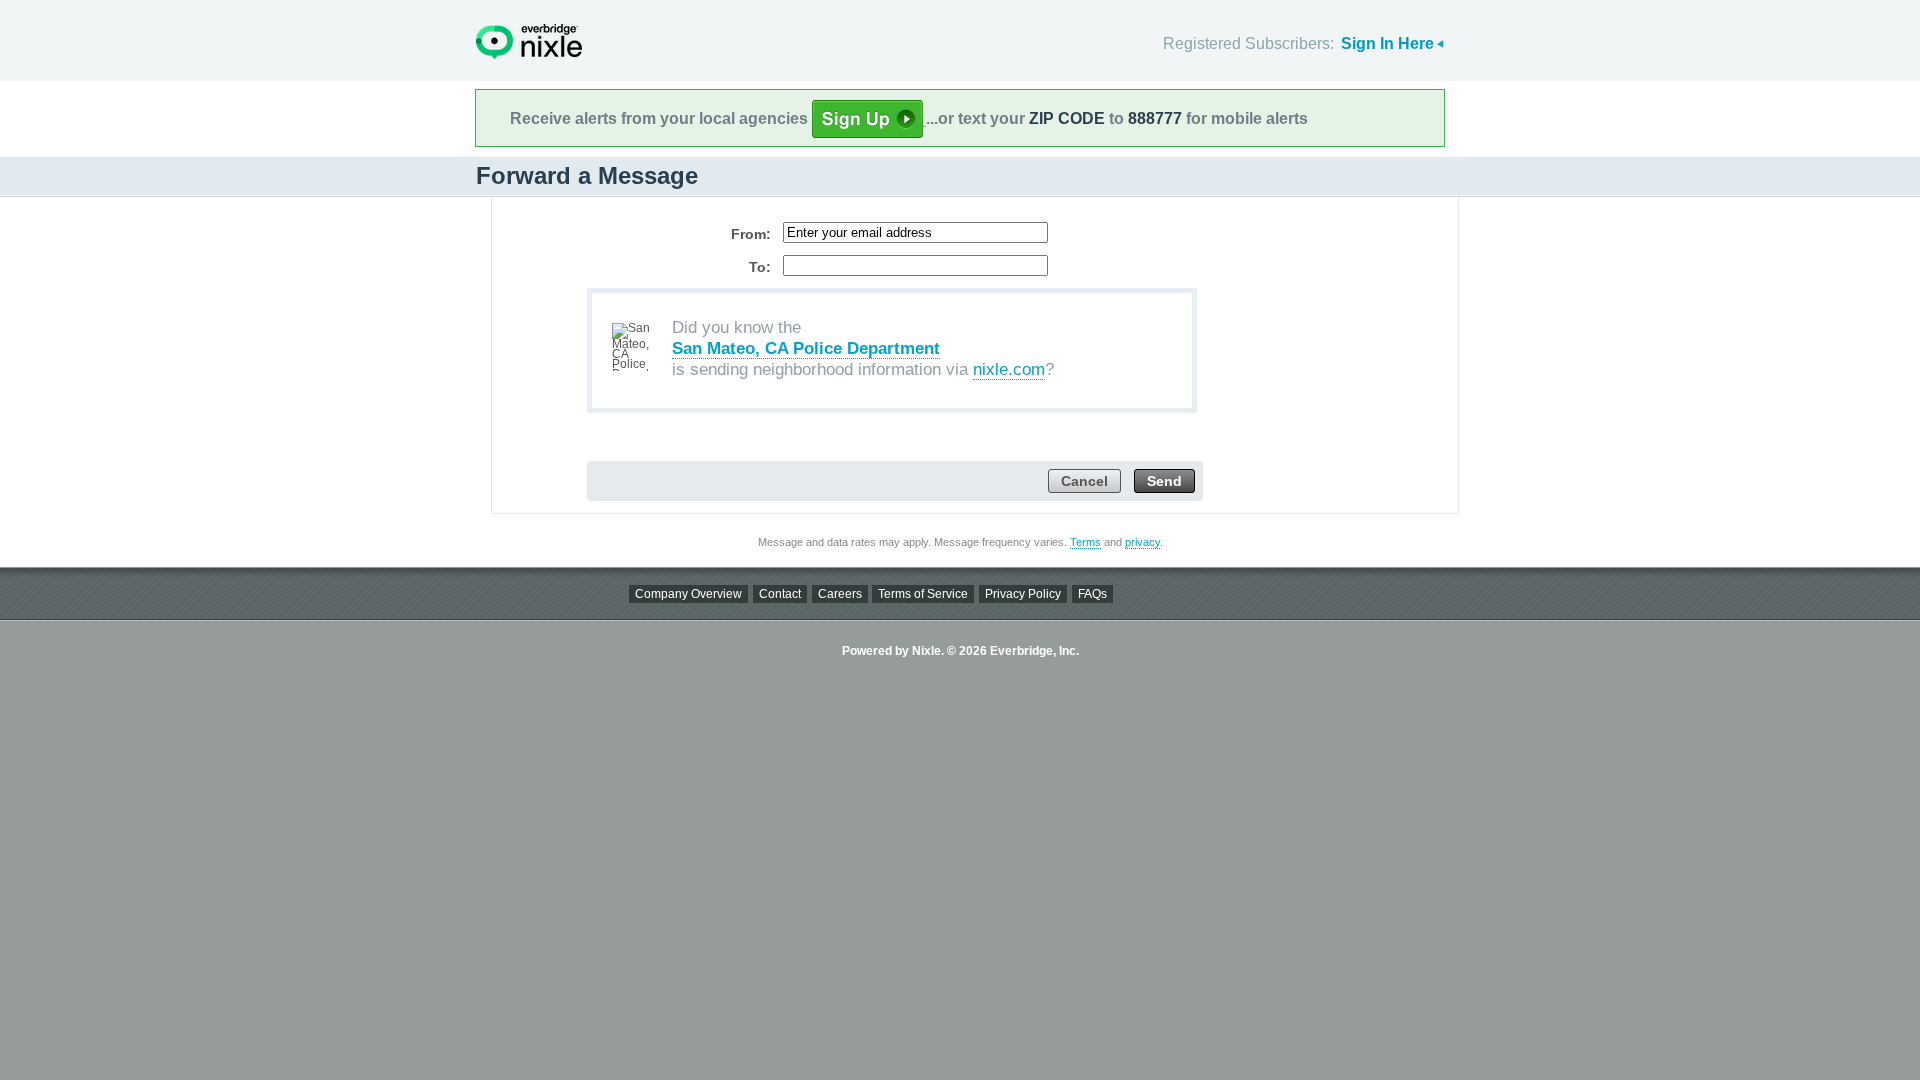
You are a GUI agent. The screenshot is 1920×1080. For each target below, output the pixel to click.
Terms (1085, 542)
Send (1164, 481)
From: (751, 234)
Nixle (529, 41)
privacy (1142, 542)
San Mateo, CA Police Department (806, 348)
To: (760, 267)
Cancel (1084, 481)
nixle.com (1009, 369)
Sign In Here (1387, 43)
